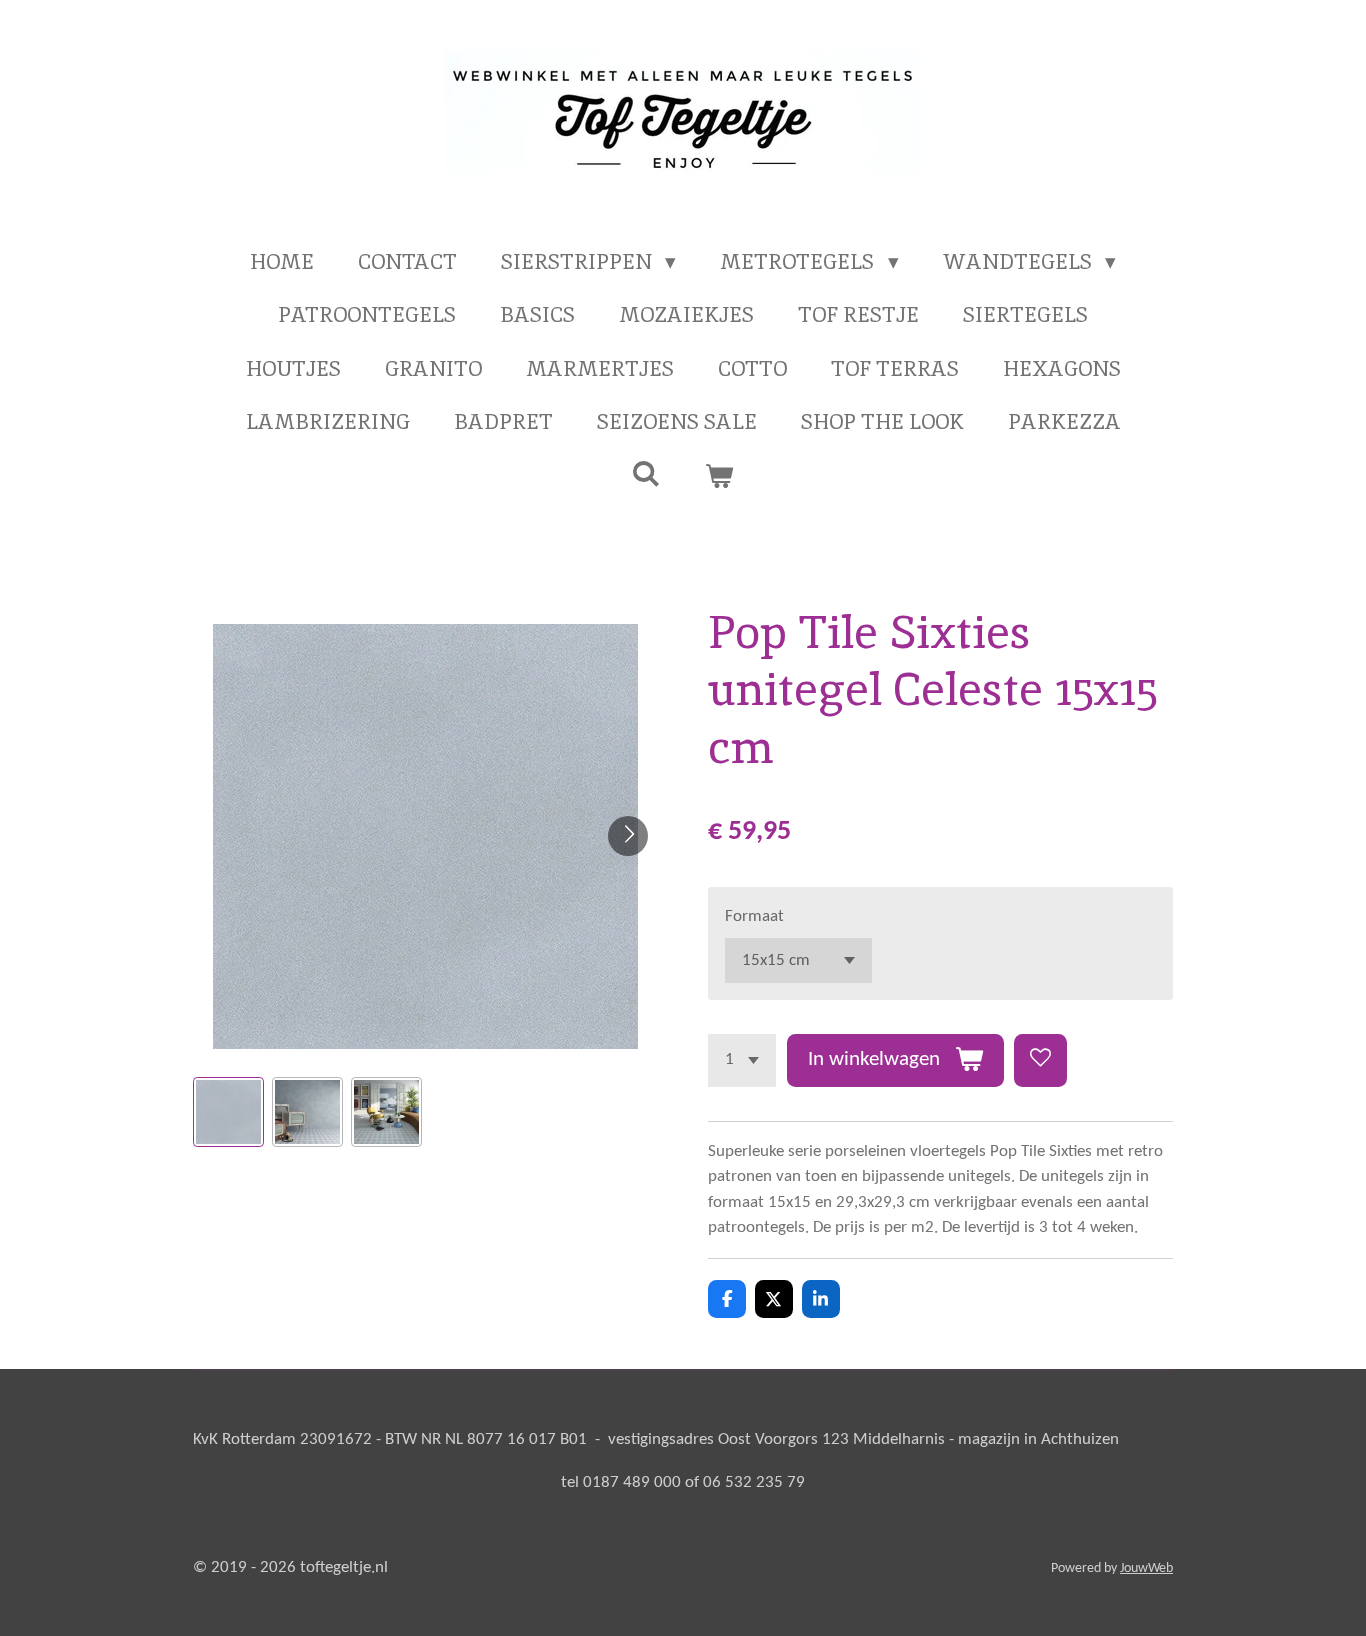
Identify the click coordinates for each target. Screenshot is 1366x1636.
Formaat (754, 916)
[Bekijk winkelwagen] (719, 476)
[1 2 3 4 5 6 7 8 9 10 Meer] (742, 1060)
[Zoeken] (646, 473)
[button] (228, 1112)
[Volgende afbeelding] (628, 836)
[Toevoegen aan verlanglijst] (1040, 1060)
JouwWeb (1146, 1568)
